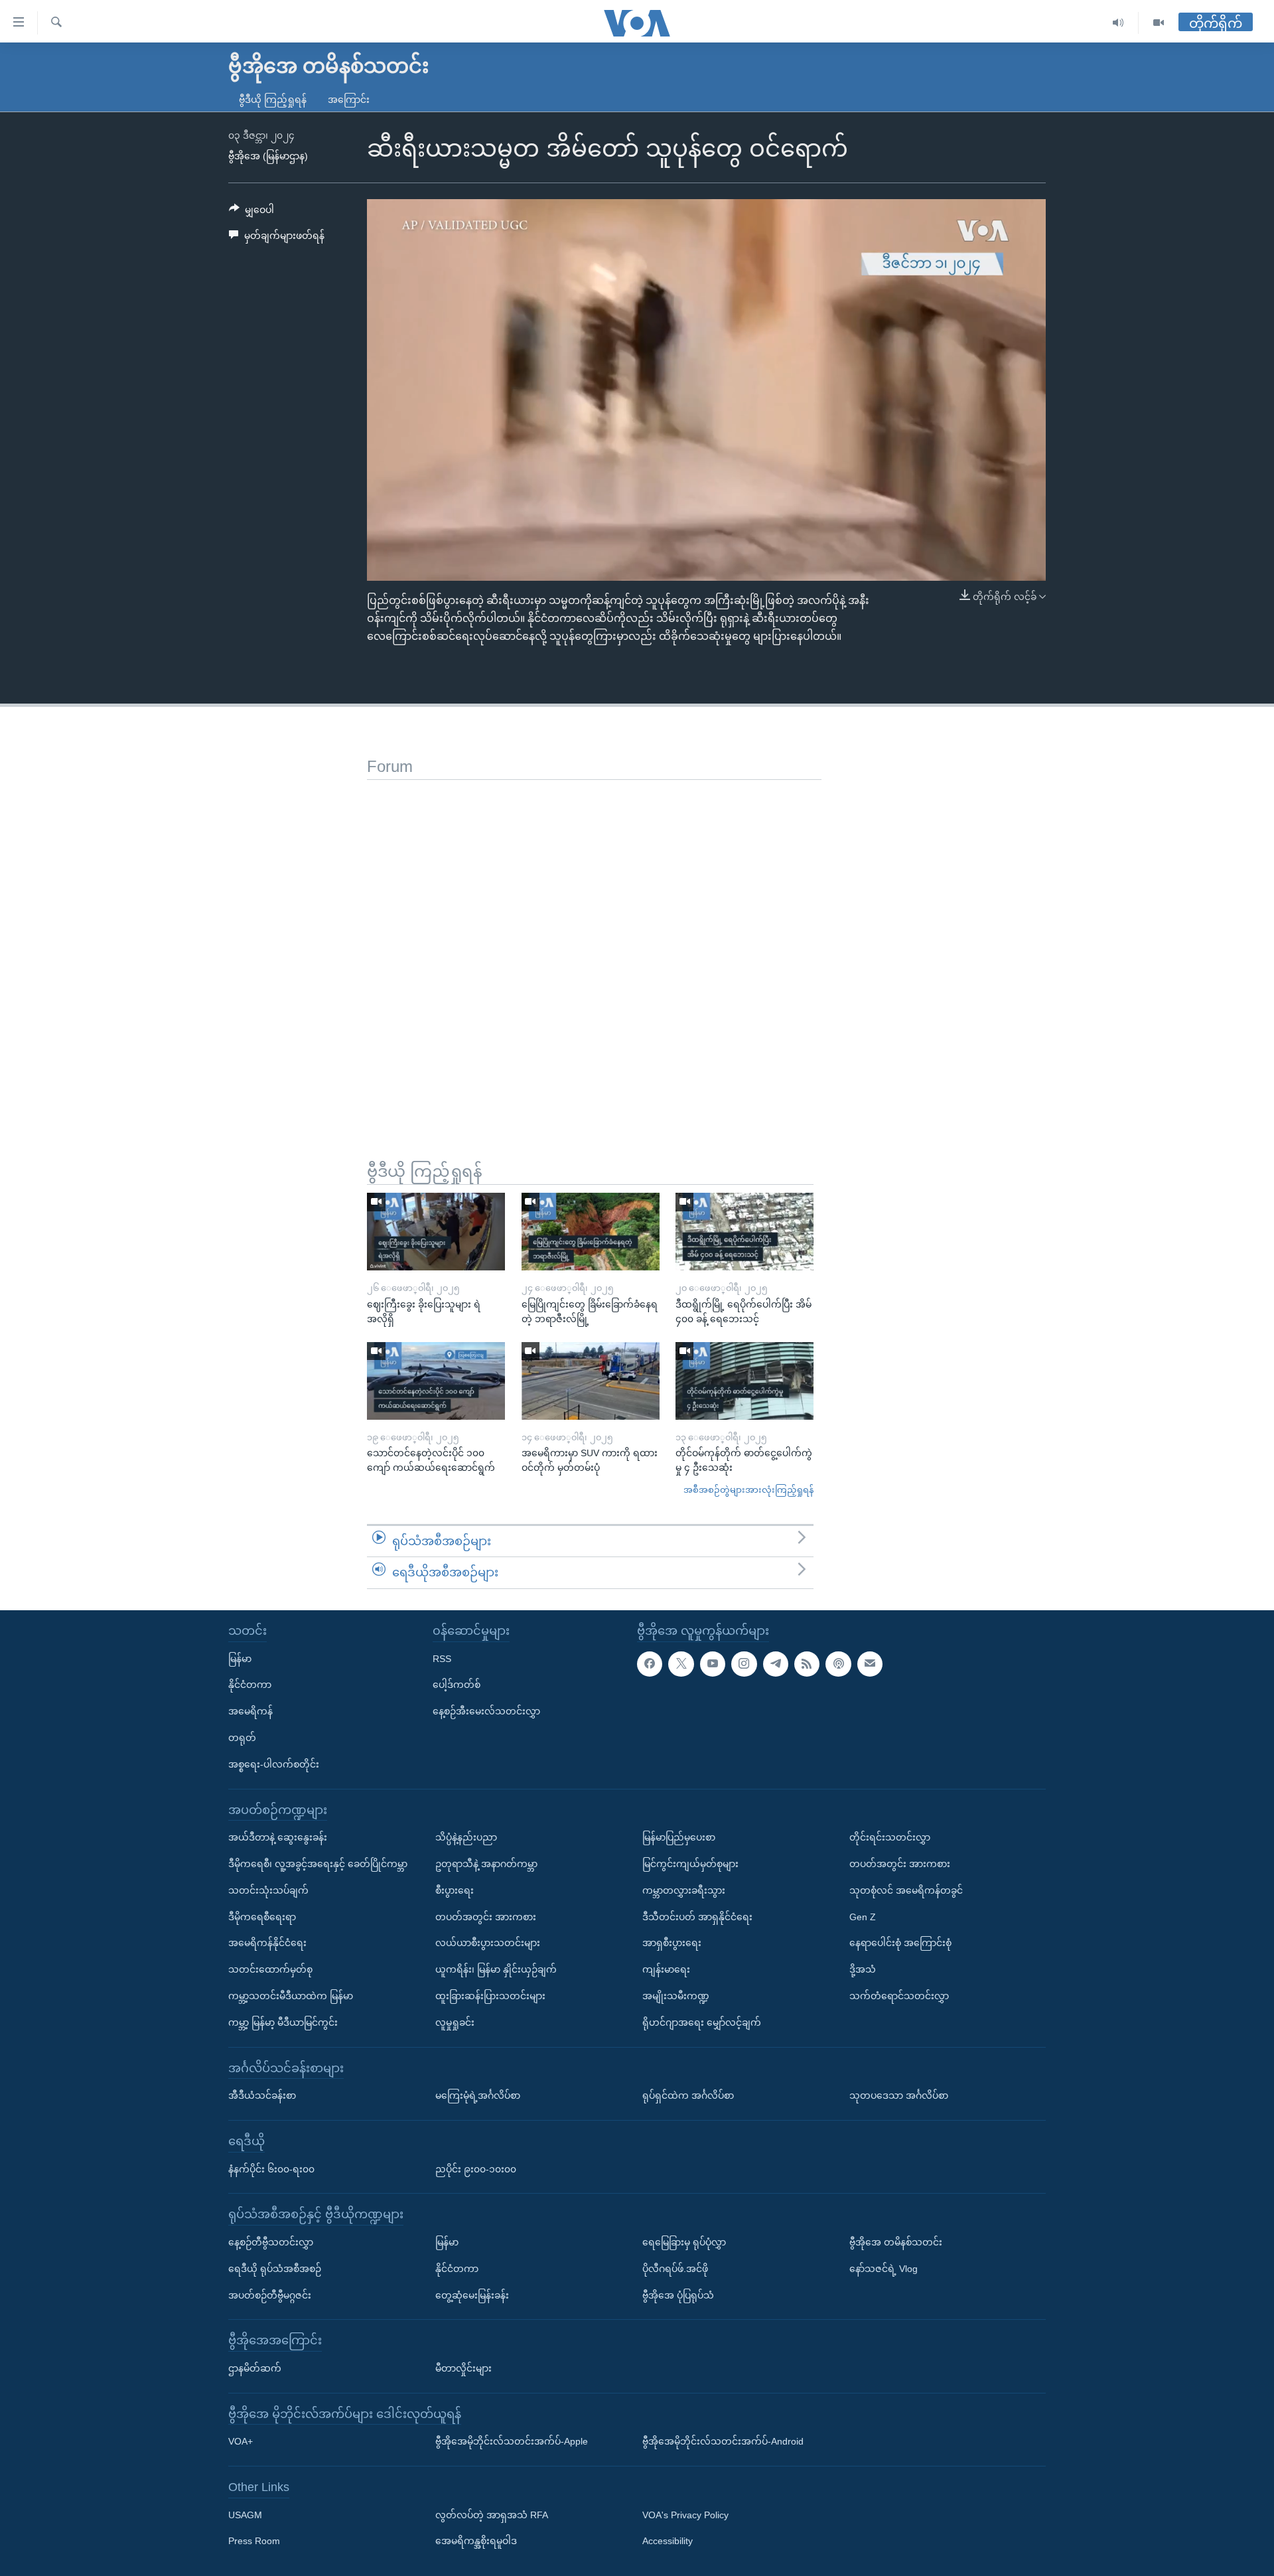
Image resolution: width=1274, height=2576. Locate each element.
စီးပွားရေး (455, 1890)
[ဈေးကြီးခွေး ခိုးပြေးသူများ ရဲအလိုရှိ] (436, 1232)
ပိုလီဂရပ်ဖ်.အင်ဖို (675, 2269)
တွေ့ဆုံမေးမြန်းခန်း (472, 2295)
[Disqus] (594, 946)
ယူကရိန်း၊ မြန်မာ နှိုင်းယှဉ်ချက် (496, 1969)
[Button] (251, 212)
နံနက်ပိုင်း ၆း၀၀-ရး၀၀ (271, 2169)
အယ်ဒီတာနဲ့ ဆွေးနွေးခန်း (278, 1837)
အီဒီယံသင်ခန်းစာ (262, 2095)
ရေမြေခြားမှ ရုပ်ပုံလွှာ (684, 2242)
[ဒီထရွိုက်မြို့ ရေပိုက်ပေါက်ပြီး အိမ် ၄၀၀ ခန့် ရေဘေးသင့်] (744, 1232)
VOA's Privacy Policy (685, 2515)
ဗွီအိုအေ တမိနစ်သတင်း (896, 2242)
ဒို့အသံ (863, 1969)
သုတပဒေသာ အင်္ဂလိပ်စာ (899, 2095)
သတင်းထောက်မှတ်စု (270, 1969)
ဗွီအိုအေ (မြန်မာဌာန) (268, 156)
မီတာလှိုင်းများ (463, 2368)
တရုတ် (242, 1738)
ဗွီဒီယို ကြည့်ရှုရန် (273, 100)
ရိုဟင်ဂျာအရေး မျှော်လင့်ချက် (702, 2022)
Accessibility (668, 2541)
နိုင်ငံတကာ (250, 1685)
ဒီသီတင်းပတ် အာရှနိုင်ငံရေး (697, 1917)
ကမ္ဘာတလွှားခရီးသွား (684, 1890)
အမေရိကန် (250, 1711)
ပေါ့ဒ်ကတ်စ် (457, 1685)
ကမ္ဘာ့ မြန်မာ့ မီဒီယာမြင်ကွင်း (283, 2022)
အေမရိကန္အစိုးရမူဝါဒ (476, 2541)
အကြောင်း (349, 100)
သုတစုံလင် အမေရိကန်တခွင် (906, 1890)
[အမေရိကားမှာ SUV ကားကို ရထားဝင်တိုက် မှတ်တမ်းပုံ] (591, 1381)
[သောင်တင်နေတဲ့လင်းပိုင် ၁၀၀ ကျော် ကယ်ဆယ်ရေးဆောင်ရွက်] (436, 1381)
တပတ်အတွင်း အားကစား (486, 1917)
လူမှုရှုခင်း (455, 2022)
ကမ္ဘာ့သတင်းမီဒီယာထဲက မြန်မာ (291, 1996)
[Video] (1159, 23)
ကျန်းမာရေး (666, 1969)
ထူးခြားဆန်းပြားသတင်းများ (490, 1996)
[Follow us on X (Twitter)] (681, 1664)
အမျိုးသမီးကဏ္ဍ (676, 1996)
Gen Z (863, 1917)
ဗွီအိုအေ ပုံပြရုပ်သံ (678, 2295)
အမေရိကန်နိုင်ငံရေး (267, 1943)
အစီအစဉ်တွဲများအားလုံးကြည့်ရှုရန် (748, 1490)
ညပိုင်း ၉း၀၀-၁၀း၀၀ (476, 2169)
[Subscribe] (870, 1664)
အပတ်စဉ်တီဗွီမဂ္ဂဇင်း (270, 2295)
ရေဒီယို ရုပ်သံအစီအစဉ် (275, 2269)
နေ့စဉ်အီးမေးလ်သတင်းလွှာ (486, 1711)
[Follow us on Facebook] (650, 1664)
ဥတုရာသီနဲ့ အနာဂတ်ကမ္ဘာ (486, 1864)
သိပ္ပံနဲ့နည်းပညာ (466, 1837)
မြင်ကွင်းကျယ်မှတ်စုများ (690, 1864)
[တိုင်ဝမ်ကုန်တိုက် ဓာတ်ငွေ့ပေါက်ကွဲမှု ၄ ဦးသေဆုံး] (744, 1381)
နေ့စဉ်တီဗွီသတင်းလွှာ (271, 2242)
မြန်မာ (240, 1659)
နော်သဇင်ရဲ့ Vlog (884, 2269)
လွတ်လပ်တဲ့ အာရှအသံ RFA (492, 2515)
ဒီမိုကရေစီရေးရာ (262, 1917)
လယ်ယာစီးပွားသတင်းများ (488, 1943)
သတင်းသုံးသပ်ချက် (268, 1890)
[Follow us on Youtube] (713, 1664)
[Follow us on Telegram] (776, 1664)
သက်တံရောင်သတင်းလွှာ (899, 1996)
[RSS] (807, 1664)
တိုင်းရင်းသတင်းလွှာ (890, 1837)
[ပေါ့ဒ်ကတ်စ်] (838, 1664)
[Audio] (1118, 23)
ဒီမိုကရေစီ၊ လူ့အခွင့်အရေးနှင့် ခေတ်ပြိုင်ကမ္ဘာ (318, 1864)
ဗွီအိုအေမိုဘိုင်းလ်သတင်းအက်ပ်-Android (723, 2441)
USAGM (245, 2515)
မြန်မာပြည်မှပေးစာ (679, 1837)
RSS (442, 1659)
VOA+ (241, 2441)
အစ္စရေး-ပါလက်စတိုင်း (274, 1764)
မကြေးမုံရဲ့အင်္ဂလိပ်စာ (478, 2095)
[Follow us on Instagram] (744, 1664)
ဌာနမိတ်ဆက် (255, 2368)
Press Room (254, 2541)
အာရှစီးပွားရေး (672, 1943)
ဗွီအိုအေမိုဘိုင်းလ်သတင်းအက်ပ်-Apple (512, 2441)
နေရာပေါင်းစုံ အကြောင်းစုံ (900, 1943)
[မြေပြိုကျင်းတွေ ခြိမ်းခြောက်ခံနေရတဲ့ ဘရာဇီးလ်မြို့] (591, 1232)
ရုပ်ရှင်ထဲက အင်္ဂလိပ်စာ (688, 2095)
